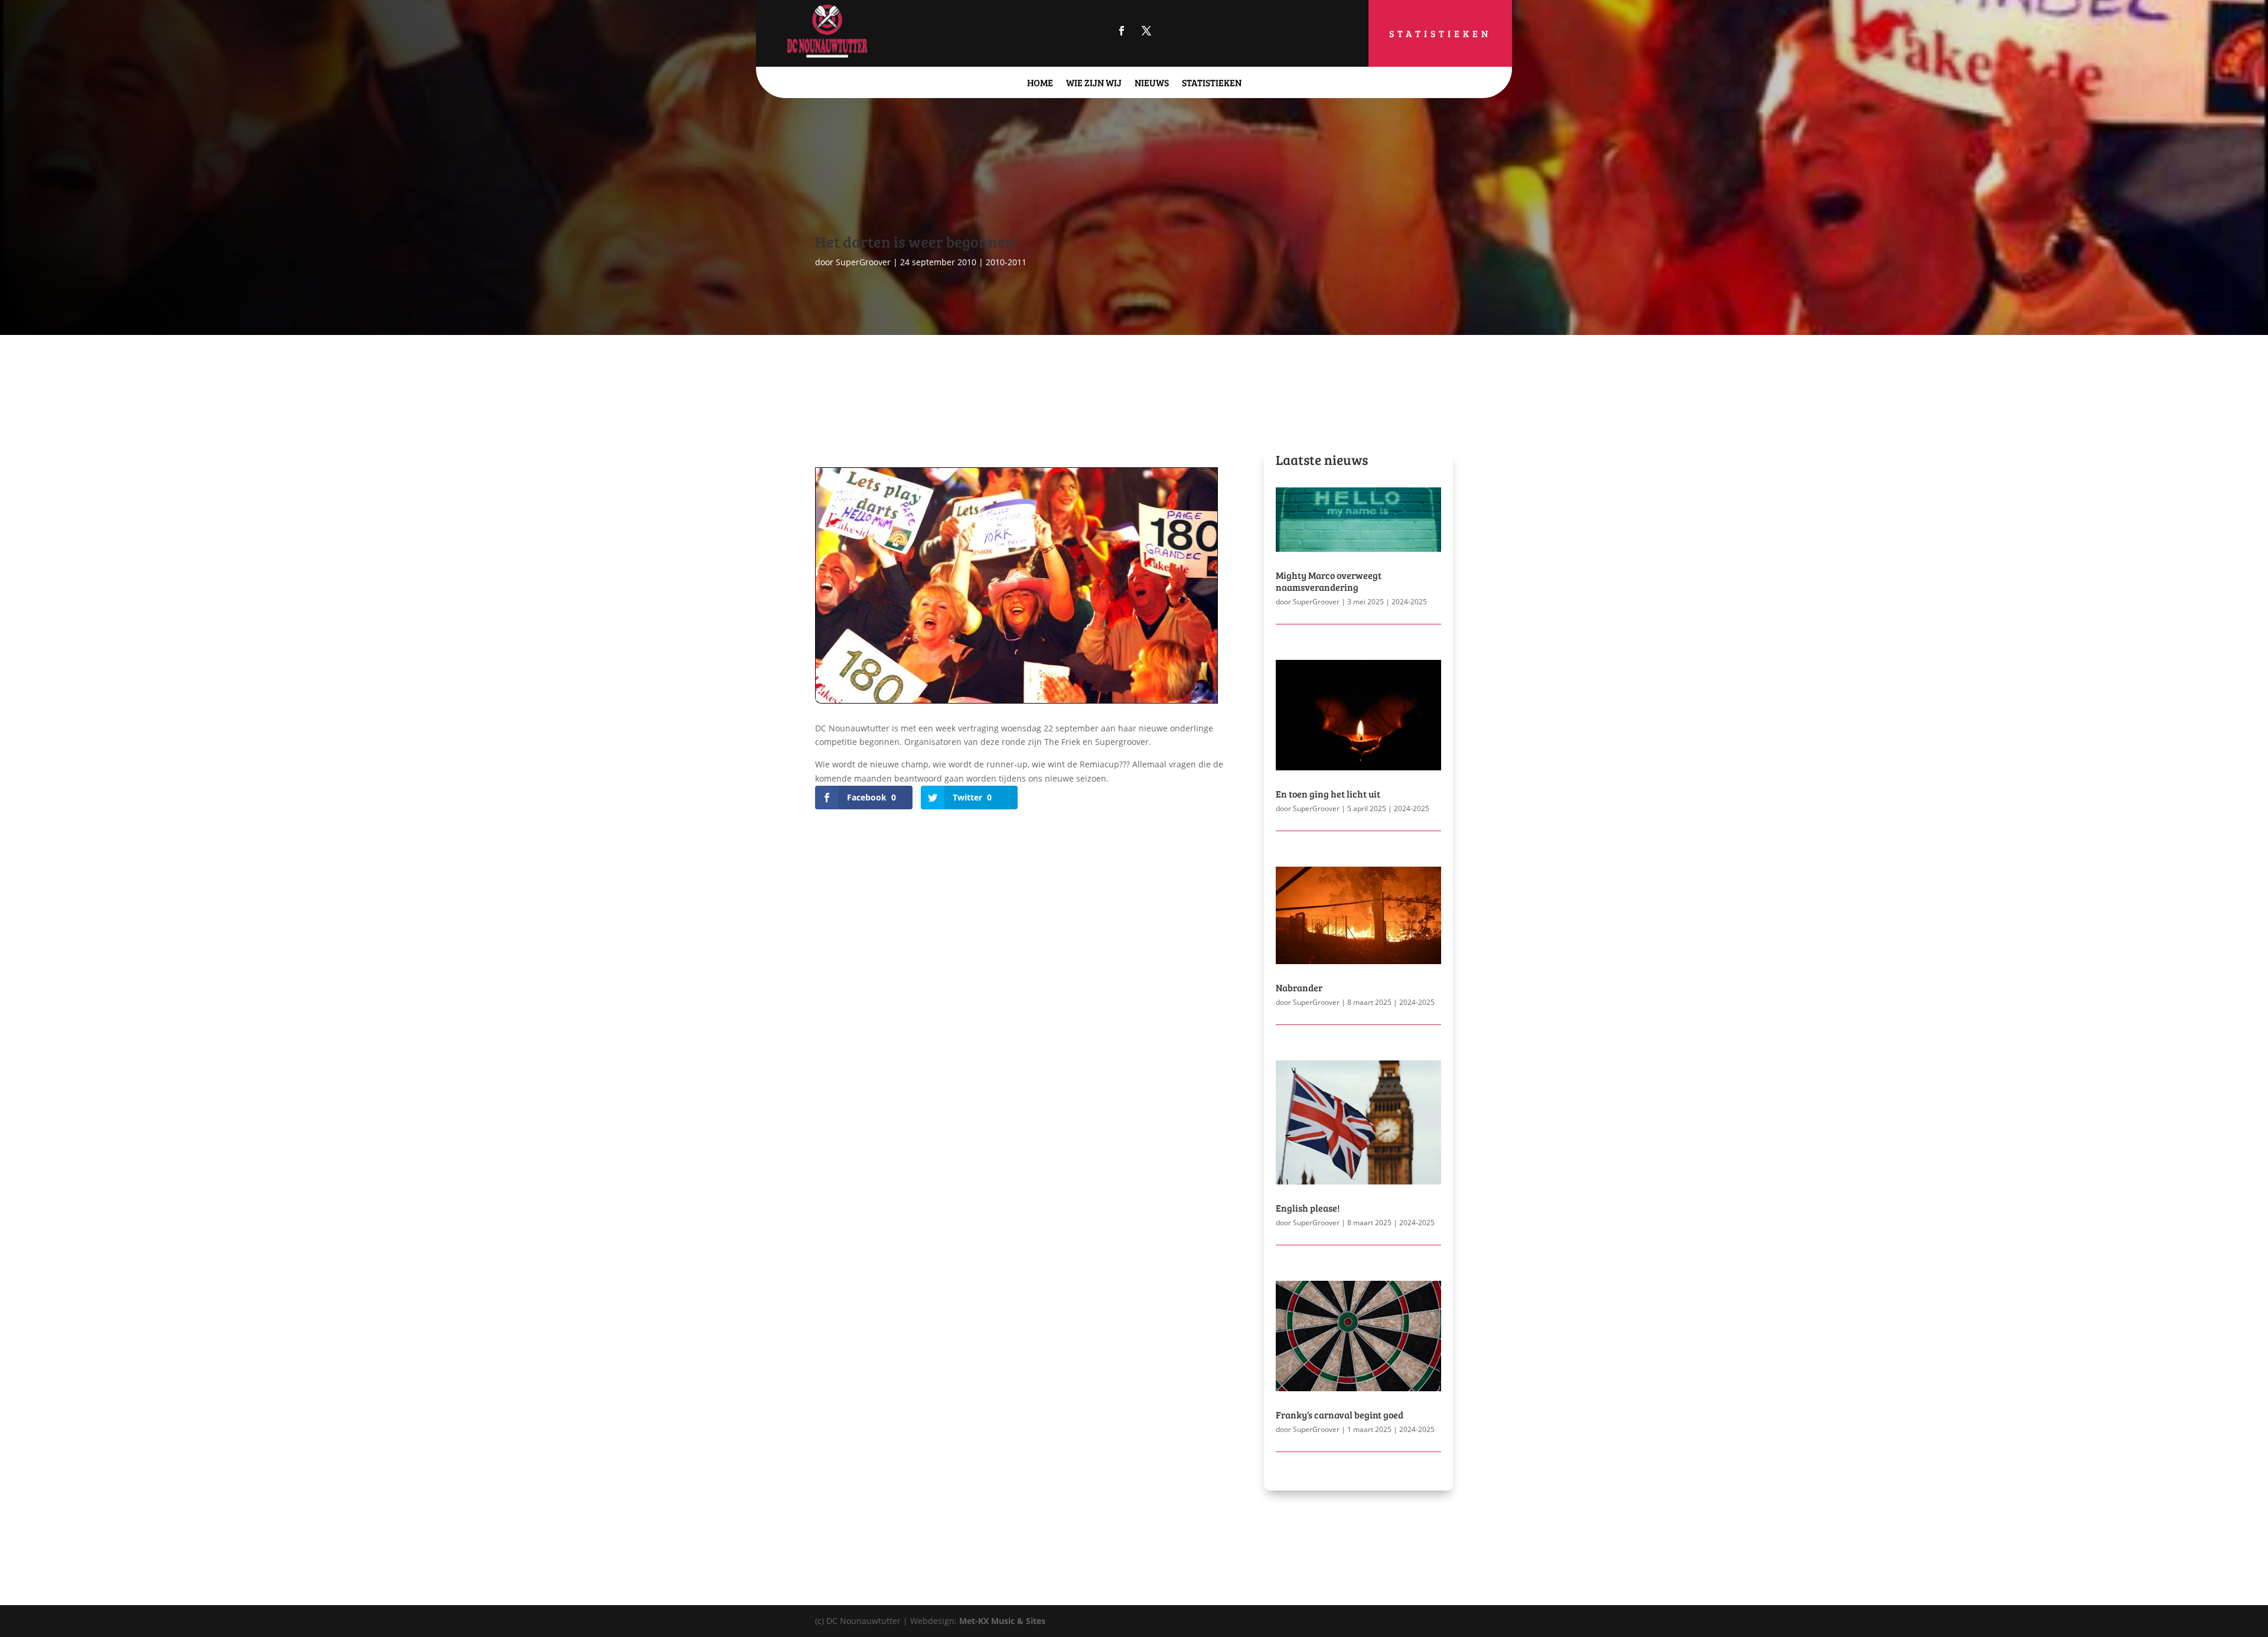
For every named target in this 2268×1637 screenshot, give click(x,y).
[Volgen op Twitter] (1146, 31)
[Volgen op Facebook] (1122, 31)
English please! (1308, 1208)
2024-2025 (1409, 602)
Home (1040, 82)
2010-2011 (1006, 262)
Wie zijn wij (1094, 82)
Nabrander (1299, 987)
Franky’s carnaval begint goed (1340, 1415)
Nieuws (1152, 82)
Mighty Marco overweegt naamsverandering (1329, 581)
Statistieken (1440, 33)
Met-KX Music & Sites (1002, 1621)
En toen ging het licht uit (1328, 794)
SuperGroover (863, 262)
